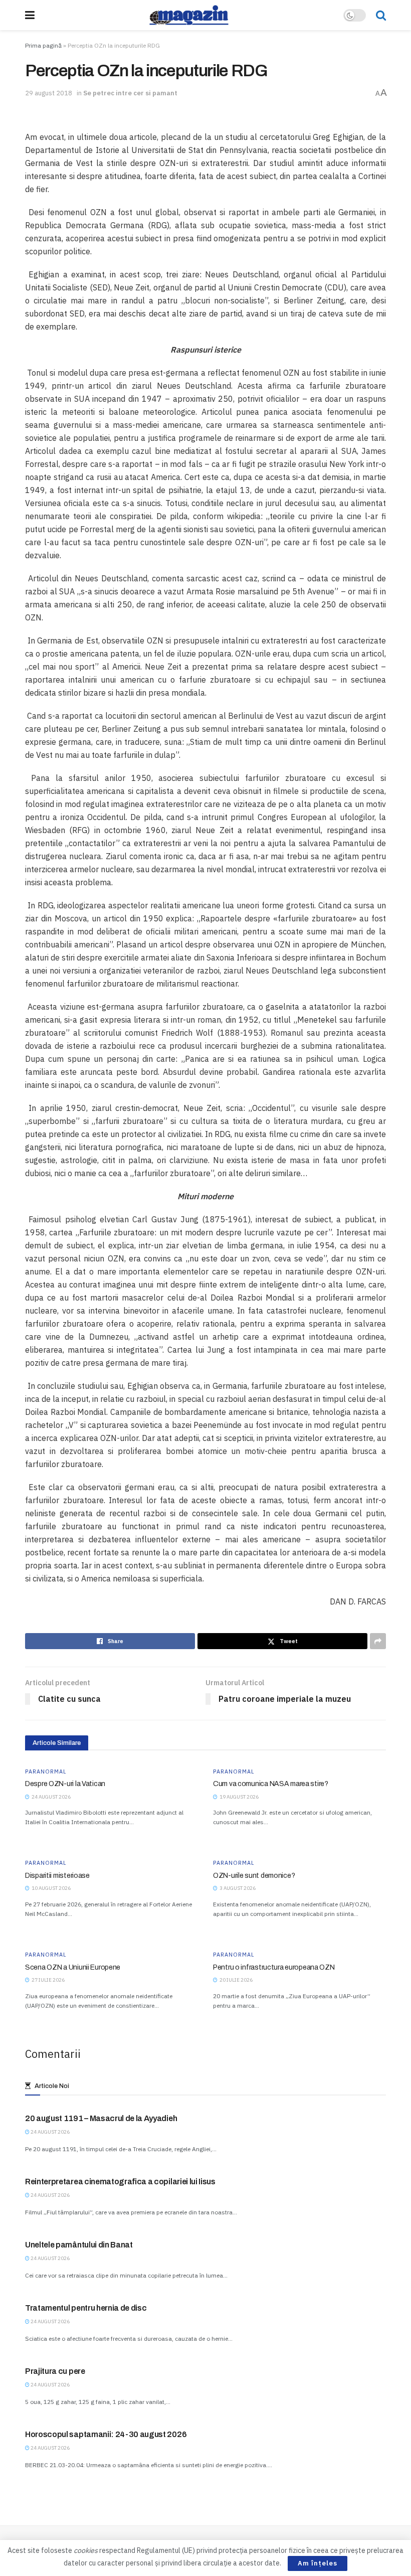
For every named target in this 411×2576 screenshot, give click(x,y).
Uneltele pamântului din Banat (79, 2245)
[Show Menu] (30, 15)
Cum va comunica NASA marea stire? (271, 1784)
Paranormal (46, 1772)
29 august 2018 (49, 93)
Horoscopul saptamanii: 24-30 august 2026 (106, 2434)
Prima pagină (43, 45)
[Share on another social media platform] (378, 1641)
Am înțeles (318, 2563)
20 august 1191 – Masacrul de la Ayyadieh (101, 2118)
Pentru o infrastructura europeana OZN (274, 1967)
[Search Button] (381, 15)
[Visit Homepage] (189, 15)
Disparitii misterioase (57, 1876)
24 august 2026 (50, 2132)
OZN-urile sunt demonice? (254, 1876)
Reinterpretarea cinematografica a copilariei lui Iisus (120, 2182)
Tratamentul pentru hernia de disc (86, 2308)
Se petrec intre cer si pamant (130, 93)
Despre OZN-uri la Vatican (65, 1784)
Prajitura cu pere (55, 2371)
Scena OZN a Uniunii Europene (73, 1967)
